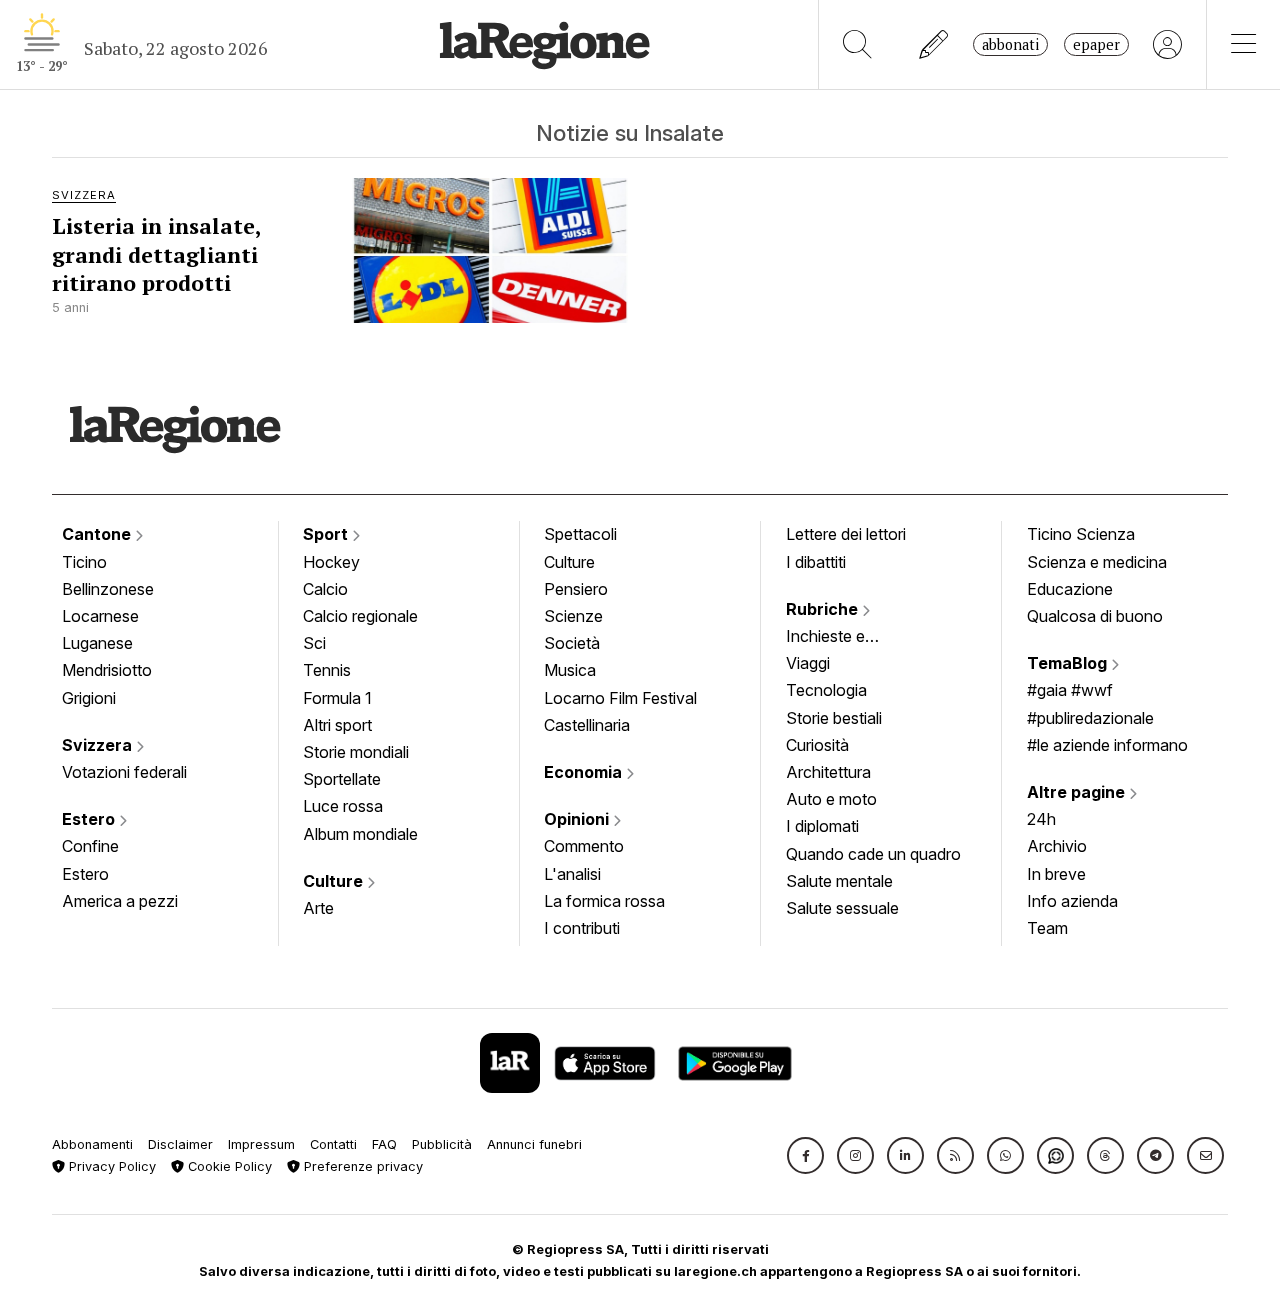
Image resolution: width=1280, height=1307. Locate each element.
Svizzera (99, 745)
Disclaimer (180, 1144)
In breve (1056, 874)
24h (1041, 819)
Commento (584, 846)
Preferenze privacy (361, 1166)
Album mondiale (360, 834)
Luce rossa (343, 806)
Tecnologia (826, 690)
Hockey (331, 562)
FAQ (384, 1144)
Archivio (1057, 846)
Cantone (98, 534)
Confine (90, 846)
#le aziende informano (1107, 745)
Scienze (573, 616)
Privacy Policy (110, 1166)
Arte (318, 908)
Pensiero (576, 589)
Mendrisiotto (107, 670)
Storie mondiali (356, 752)
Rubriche (824, 609)
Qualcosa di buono (1095, 616)
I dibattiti (816, 562)
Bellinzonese (108, 589)
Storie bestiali (834, 718)
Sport (327, 534)
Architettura (828, 772)
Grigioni (89, 698)
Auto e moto (831, 799)
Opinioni (578, 819)
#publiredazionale (1090, 718)
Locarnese (100, 616)
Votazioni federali (124, 772)
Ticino (84, 562)
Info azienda (1072, 901)
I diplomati (822, 826)
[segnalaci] (934, 44)
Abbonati (1010, 44)
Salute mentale (839, 881)
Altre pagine (1078, 792)
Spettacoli (580, 534)
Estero (90, 819)
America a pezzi (120, 901)
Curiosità (817, 745)
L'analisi (572, 874)
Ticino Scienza (1081, 534)
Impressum (261, 1144)
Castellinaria (587, 725)
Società (572, 643)
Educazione (1070, 589)
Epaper (1096, 44)
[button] (805, 1155)
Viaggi (808, 663)
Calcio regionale (360, 616)
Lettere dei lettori (846, 534)
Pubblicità (442, 1144)
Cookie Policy (228, 1166)
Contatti (333, 1144)
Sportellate (342, 779)
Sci (314, 643)
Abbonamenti (92, 1144)
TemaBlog (1069, 663)
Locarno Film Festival (620, 698)
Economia (585, 772)
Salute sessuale (842, 908)
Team (1047, 928)
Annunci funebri (534, 1144)
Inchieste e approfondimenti (845, 638)
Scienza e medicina (1097, 562)
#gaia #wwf (1070, 690)
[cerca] (857, 44)
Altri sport (337, 725)
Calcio (325, 589)
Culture (335, 881)
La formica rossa (604, 901)
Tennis (327, 670)
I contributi (582, 928)
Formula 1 (337, 698)
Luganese (97, 643)
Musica (570, 670)
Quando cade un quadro (873, 854)
